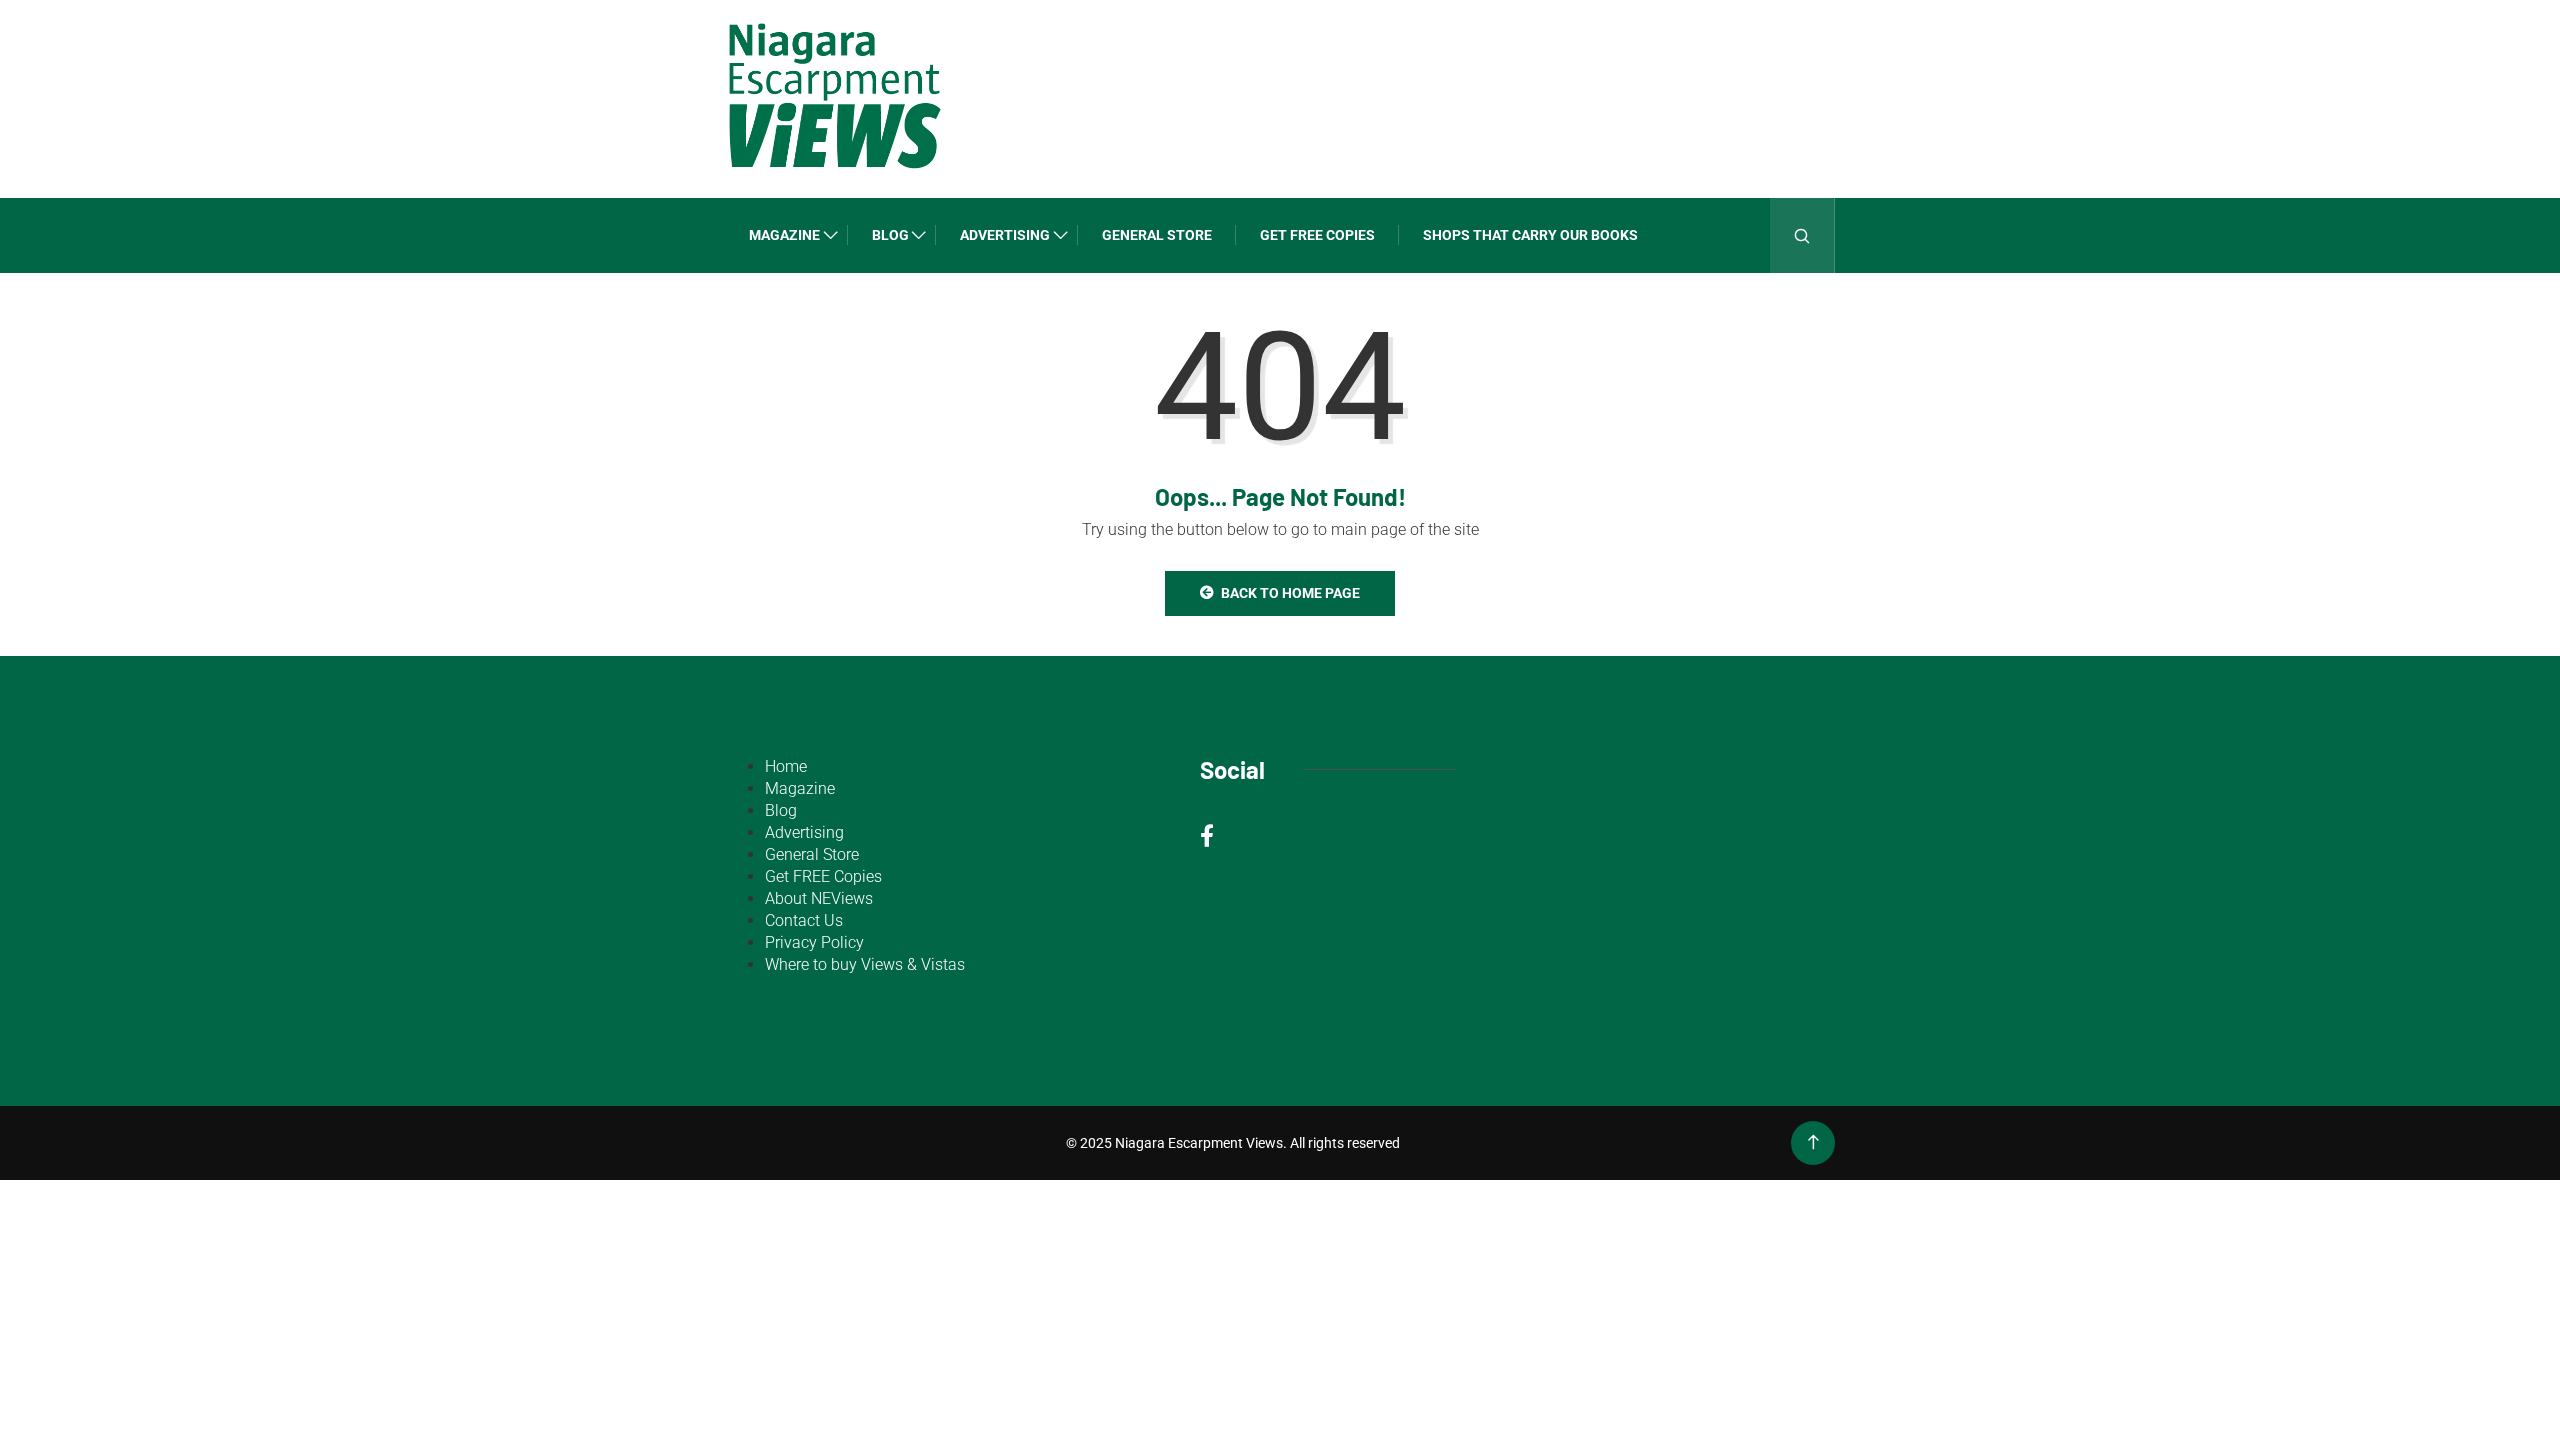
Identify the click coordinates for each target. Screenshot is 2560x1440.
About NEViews (819, 898)
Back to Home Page (1290, 593)
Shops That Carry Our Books (1530, 235)
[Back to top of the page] (1813, 1142)
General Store (1157, 235)
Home (786, 766)
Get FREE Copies (1317, 235)
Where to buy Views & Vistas (865, 964)
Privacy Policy (814, 942)
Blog (890, 235)
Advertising (1005, 235)
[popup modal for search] (1802, 235)
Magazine (784, 235)
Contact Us (804, 920)
